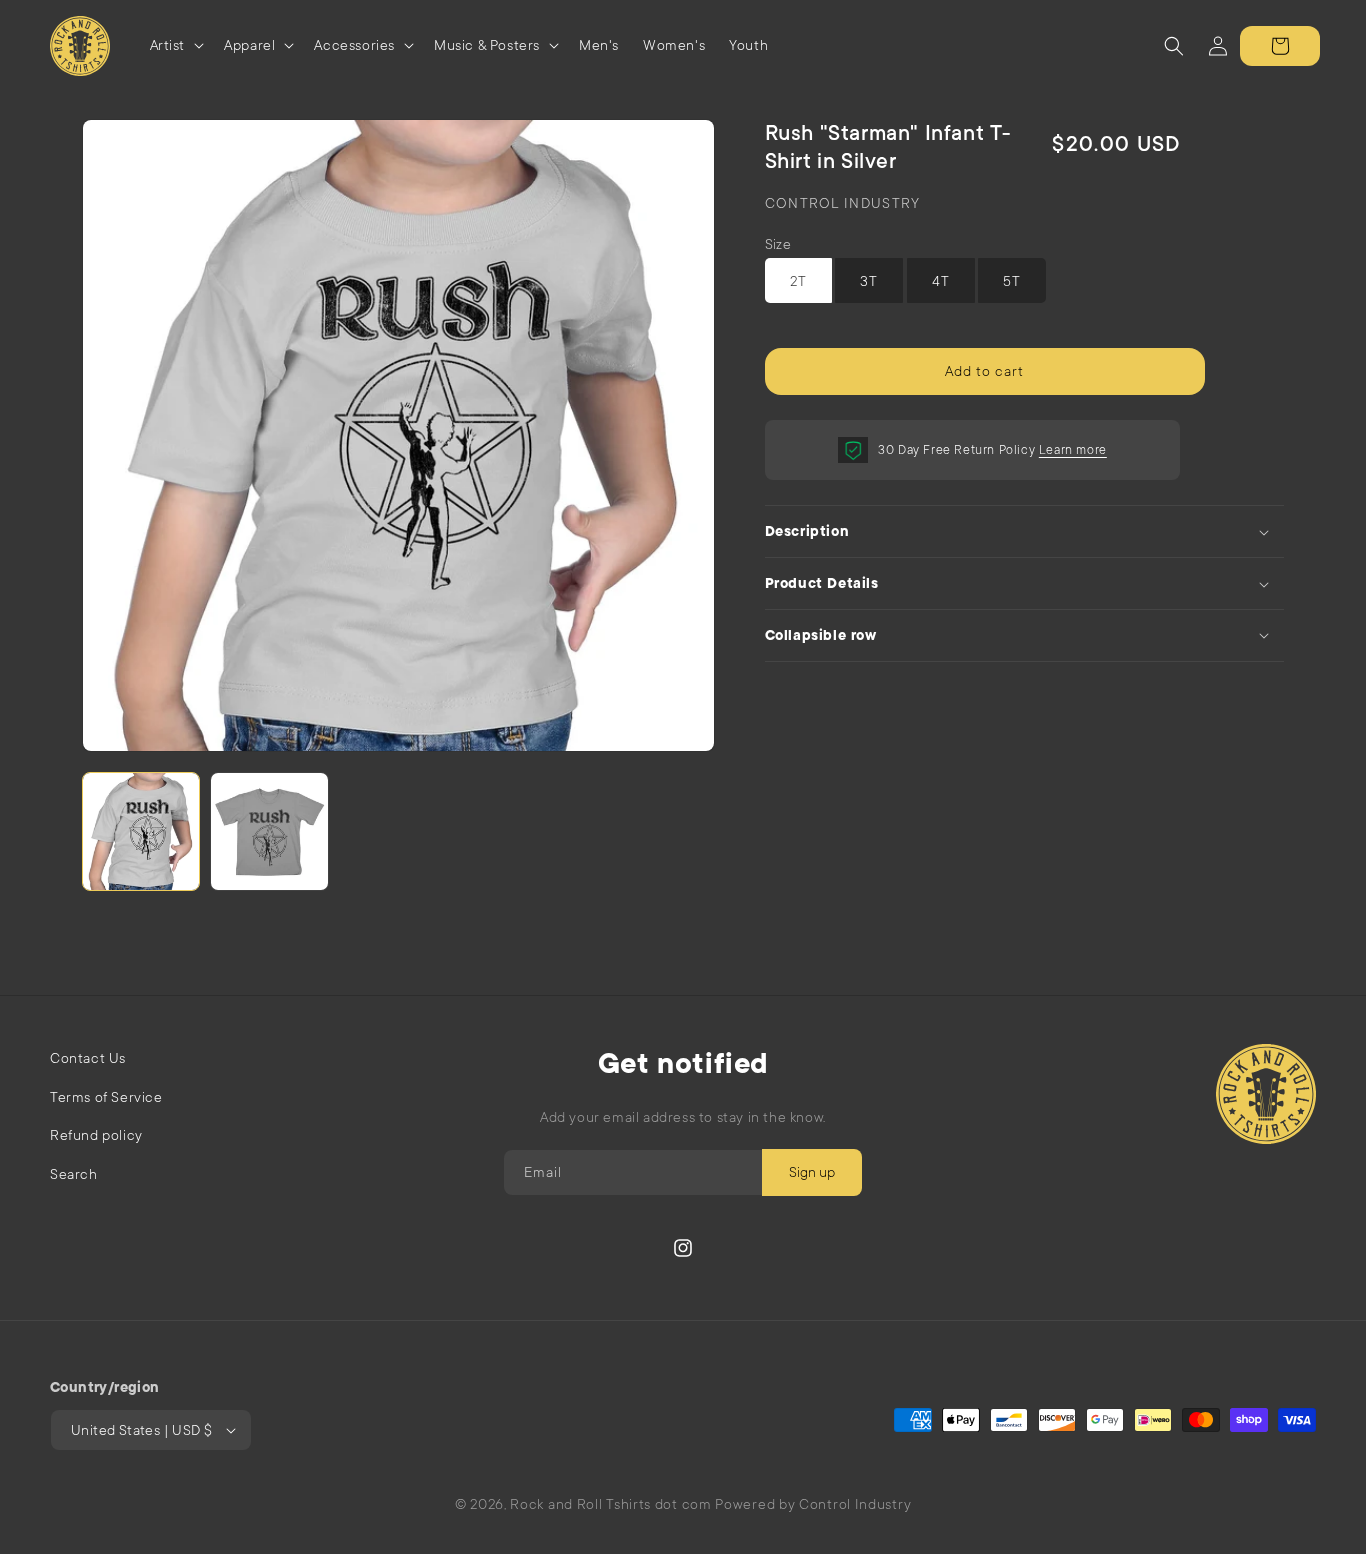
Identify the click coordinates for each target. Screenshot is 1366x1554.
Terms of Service (106, 1097)
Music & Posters (487, 45)
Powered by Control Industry (813, 1504)
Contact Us (88, 1058)
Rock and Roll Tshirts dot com (610, 1504)
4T (941, 281)
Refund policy (96, 1135)
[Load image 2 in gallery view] (269, 831)
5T (1012, 281)
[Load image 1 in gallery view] (141, 831)
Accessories (354, 45)
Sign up (812, 1172)
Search (74, 1174)
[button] (175, 45)
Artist (168, 45)
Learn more (1073, 450)
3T (869, 281)
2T (798, 281)
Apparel (249, 45)
